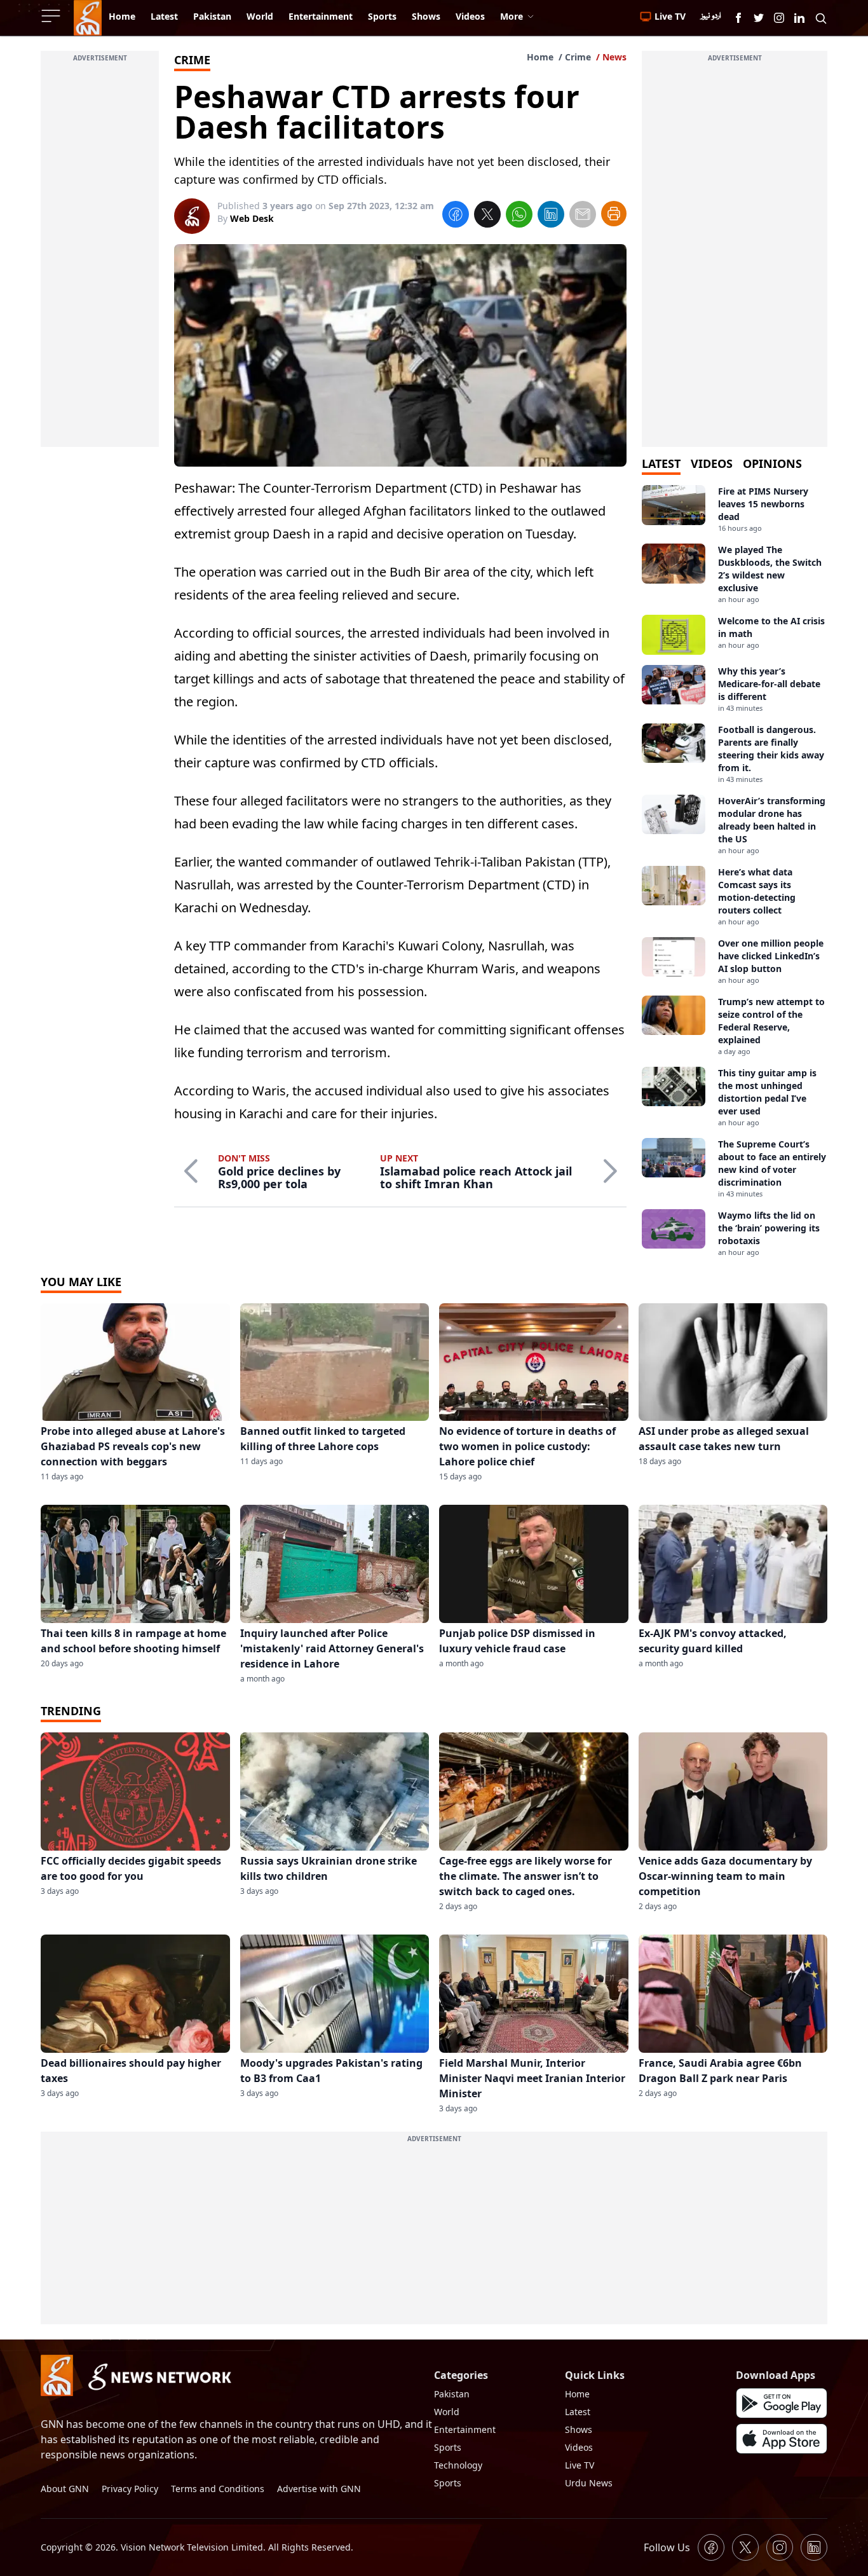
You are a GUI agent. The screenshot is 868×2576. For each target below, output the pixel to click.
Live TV (580, 2465)
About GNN (65, 2489)
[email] (583, 216)
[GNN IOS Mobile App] (782, 2439)
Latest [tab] (661, 463)
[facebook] (456, 216)
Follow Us (667, 2547)
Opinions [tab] (772, 463)
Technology (458, 2465)
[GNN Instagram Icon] (779, 18)
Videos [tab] (712, 463)
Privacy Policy (130, 2489)
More (512, 16)
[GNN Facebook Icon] (738, 18)
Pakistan (452, 2394)
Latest (578, 2412)
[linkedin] (551, 216)
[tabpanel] (735, 871)
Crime (578, 57)
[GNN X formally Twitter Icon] (759, 18)
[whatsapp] (519, 216)
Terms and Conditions (218, 2489)
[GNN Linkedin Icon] (799, 18)
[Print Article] (614, 214)
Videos (579, 2447)
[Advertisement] (100, 256)
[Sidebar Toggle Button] (52, 16)
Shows (579, 2429)
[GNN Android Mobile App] (782, 2403)
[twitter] (487, 216)
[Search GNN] (821, 18)
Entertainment (465, 2429)
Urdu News (589, 2483)
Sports (448, 2447)
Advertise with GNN (319, 2489)
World (447, 2412)
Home (540, 57)
